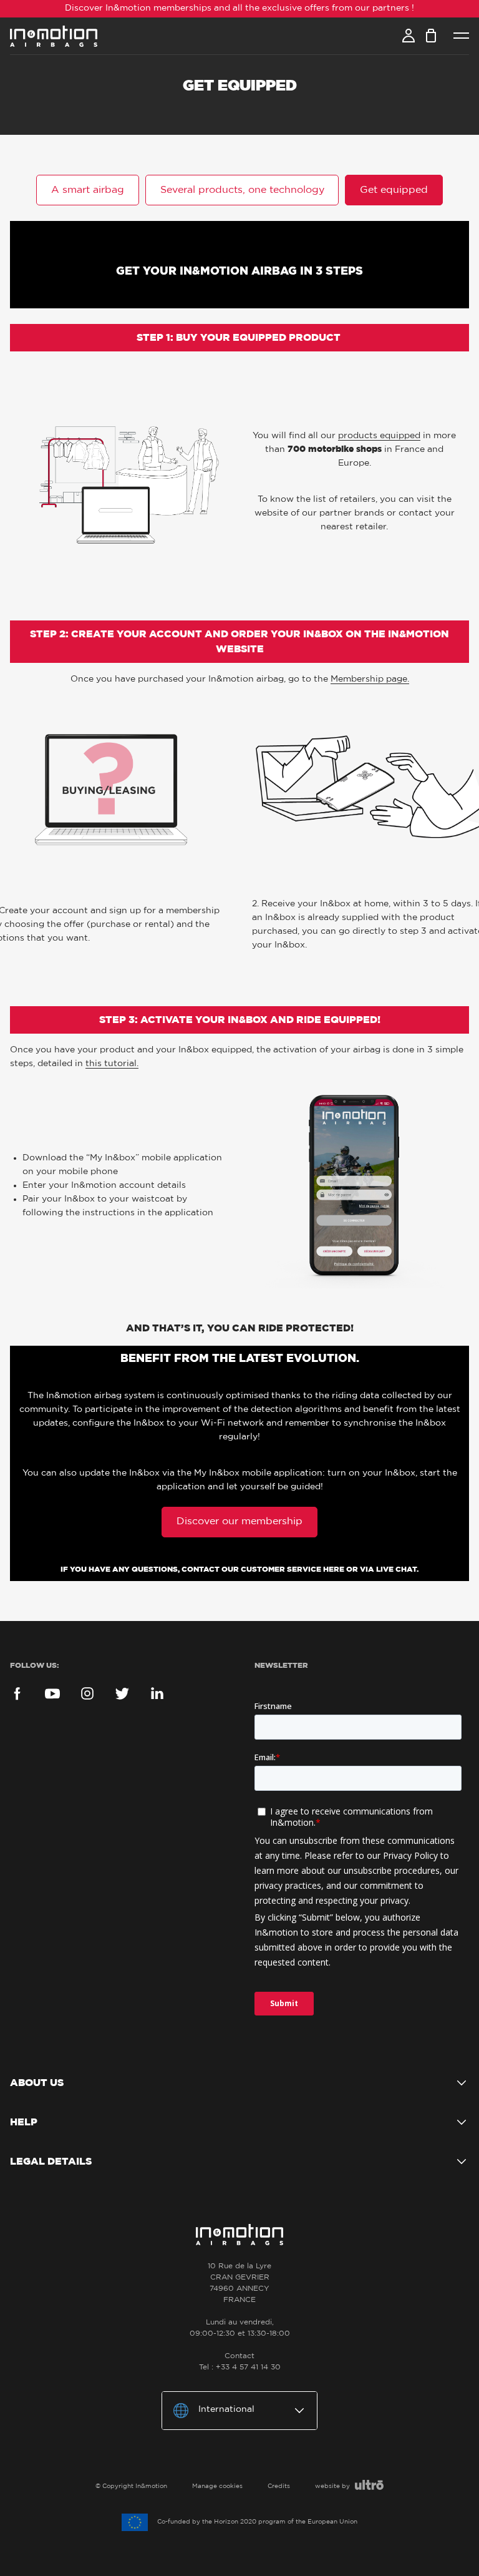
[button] (88, 190)
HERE (334, 1569)
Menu (461, 36)
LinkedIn (157, 1693)
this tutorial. (112, 1064)
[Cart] (431, 36)
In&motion (54, 36)
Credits (279, 2486)
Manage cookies (217, 2486)
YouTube (52, 1693)
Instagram (87, 1693)
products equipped (379, 436)
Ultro (369, 2485)
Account (409, 36)
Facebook (17, 1693)
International (226, 2409)
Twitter (122, 1693)
